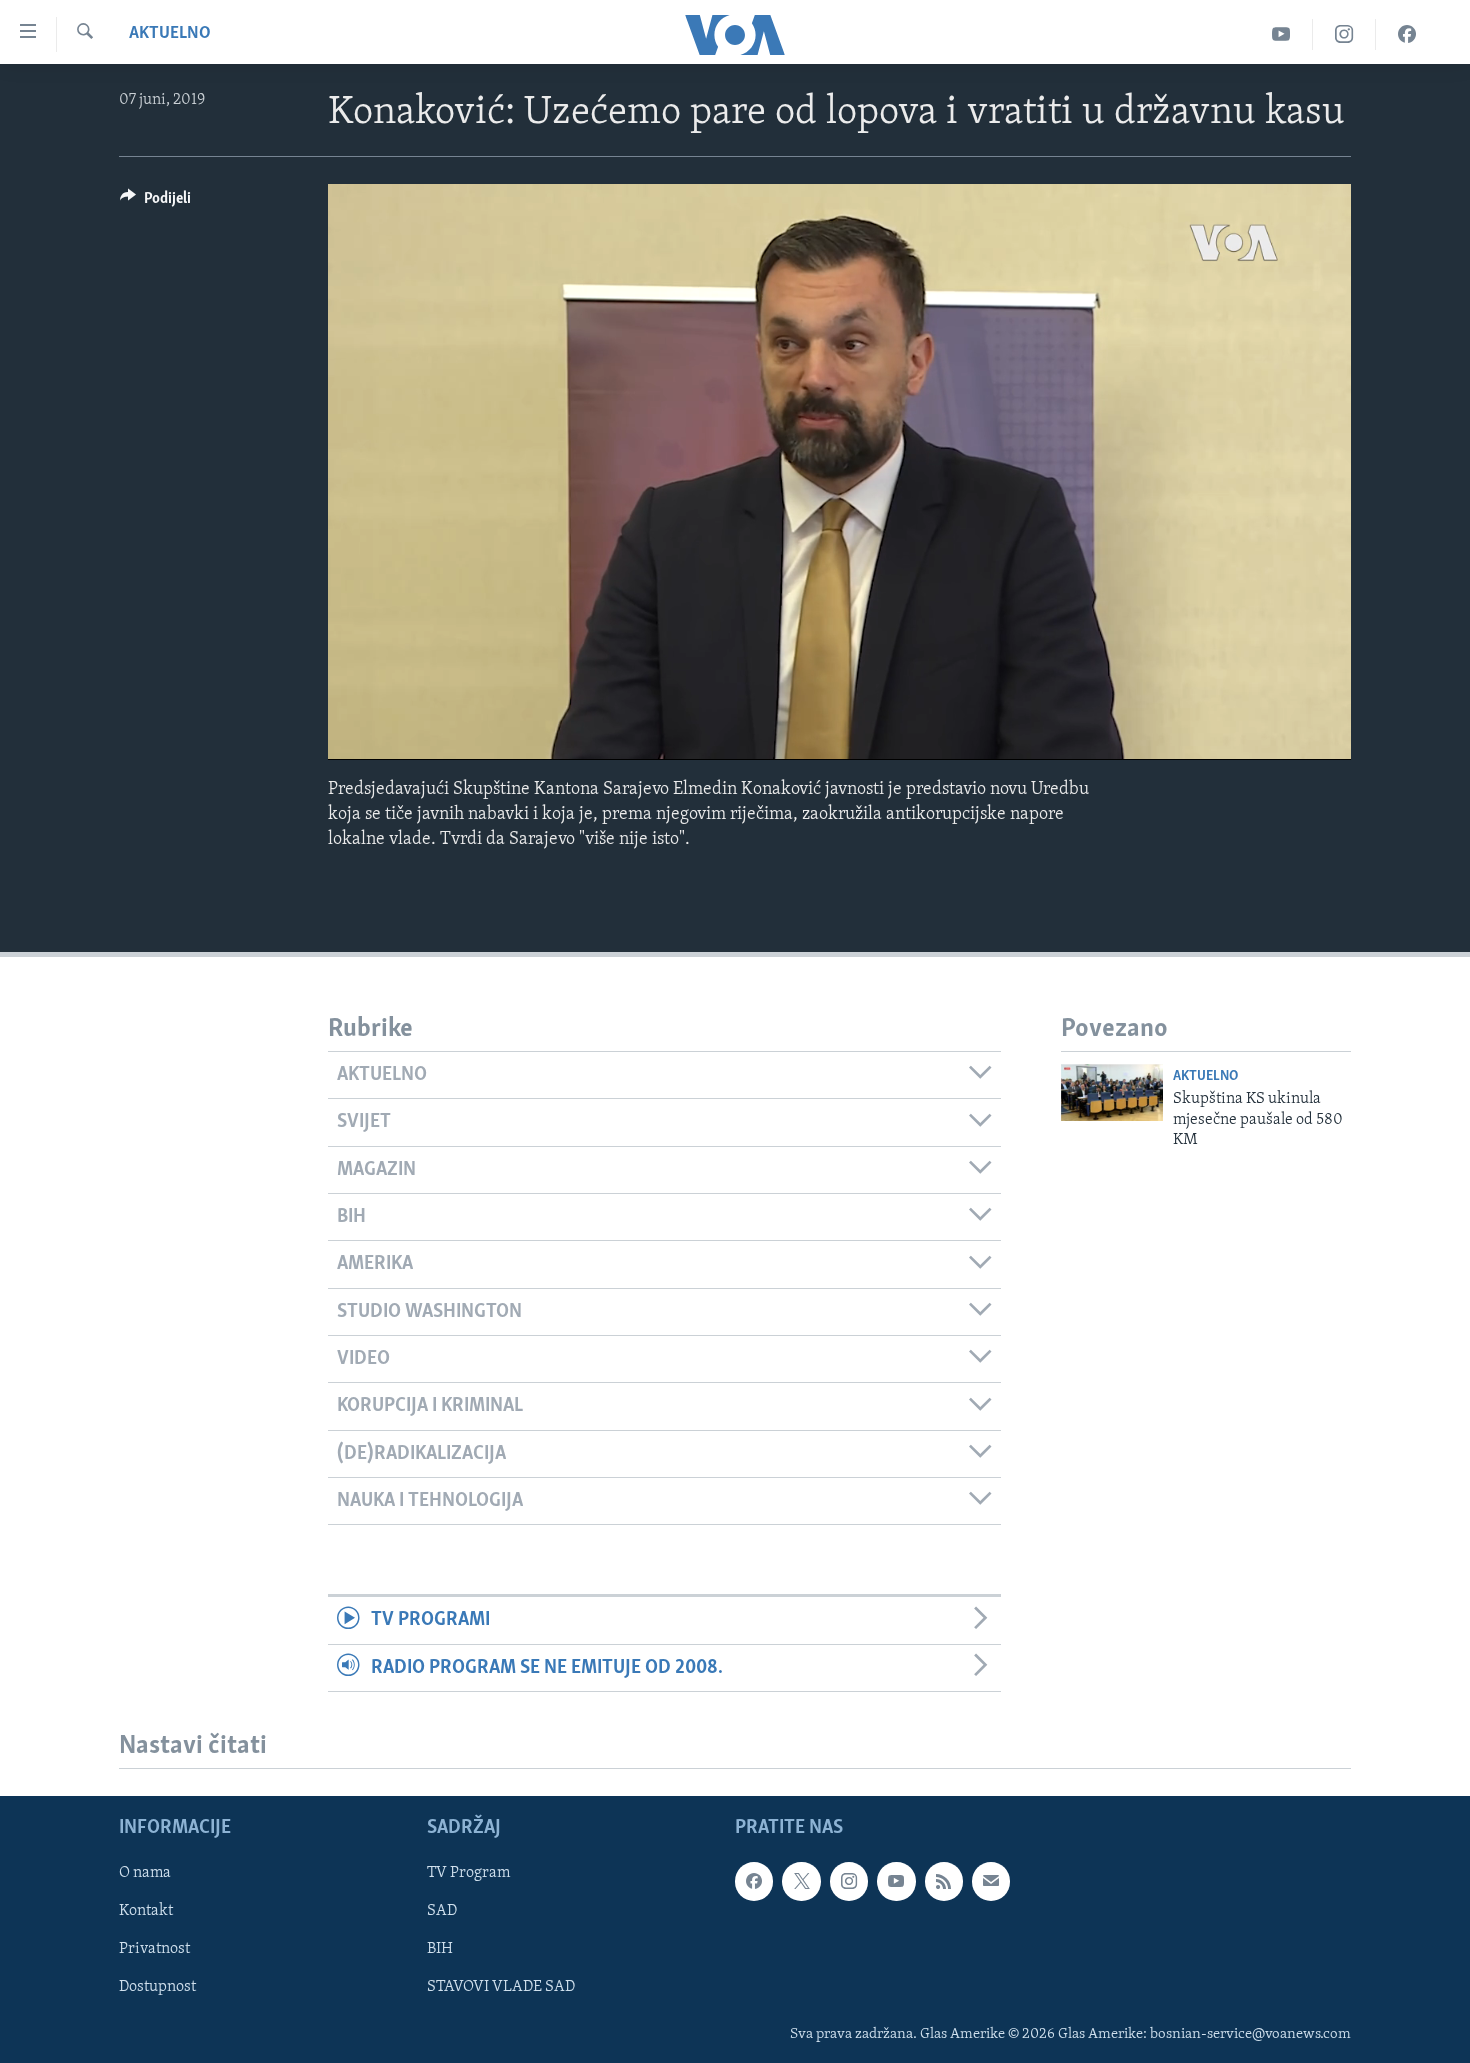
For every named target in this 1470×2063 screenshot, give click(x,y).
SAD (442, 1911)
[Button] (155, 203)
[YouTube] (1281, 34)
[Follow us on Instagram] (849, 1881)
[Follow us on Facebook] (754, 1881)
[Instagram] (1344, 34)
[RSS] (944, 1881)
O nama (145, 1873)
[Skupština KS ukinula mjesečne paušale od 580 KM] (1112, 1092)
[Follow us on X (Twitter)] (801, 1881)
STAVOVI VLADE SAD (501, 1988)
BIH (440, 1949)
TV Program (468, 1873)
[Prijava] (991, 1881)
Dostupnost (157, 1988)
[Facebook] (1407, 34)
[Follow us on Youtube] (896, 1881)
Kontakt (146, 1911)
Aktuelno (170, 34)
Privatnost (154, 1949)
